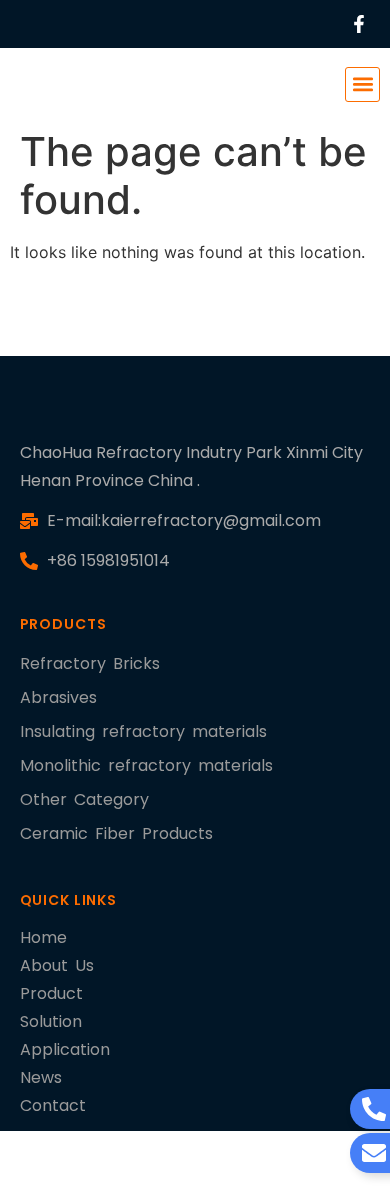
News (41, 1077)
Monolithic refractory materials (146, 765)
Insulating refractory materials (143, 731)
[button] (362, 84)
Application (65, 1049)
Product (51, 993)
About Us (57, 965)
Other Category (84, 799)
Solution (51, 1021)
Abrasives (58, 697)
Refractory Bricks (90, 663)
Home (43, 937)
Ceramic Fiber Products (116, 833)
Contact (53, 1105)
